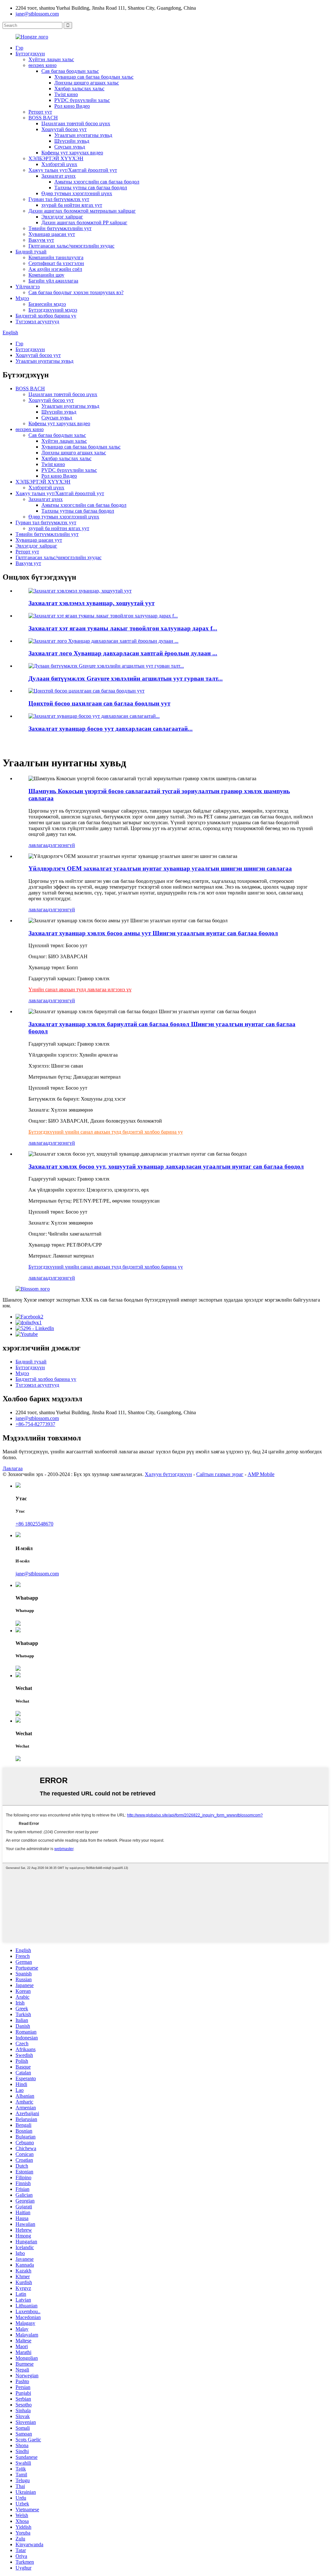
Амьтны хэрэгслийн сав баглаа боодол (97, 182)
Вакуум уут (41, 240)
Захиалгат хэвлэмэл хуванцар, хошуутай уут (91, 603)
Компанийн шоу (46, 275)
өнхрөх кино (43, 65)
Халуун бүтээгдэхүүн (168, 1474)
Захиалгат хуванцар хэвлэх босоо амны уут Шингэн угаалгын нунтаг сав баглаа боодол (153, 933)
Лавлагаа (13, 1468)
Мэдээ (22, 298)
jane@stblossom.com (37, 14)
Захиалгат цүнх (59, 176)
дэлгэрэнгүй (61, 845)
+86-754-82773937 (35, 1424)
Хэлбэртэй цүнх (59, 164)
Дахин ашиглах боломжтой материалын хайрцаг (82, 211)
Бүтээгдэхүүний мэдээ (53, 310)
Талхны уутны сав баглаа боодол (91, 188)
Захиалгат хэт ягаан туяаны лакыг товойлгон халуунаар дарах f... (123, 628)
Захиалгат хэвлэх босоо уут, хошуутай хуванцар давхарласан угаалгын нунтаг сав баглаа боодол (166, 1166)
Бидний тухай (31, 252)
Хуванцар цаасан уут (52, 234)
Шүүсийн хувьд (72, 141)
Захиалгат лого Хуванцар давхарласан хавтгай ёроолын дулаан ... (123, 653)
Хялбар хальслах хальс (79, 89)
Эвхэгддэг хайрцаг (62, 217)
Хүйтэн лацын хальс (51, 59)
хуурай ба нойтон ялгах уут (72, 205)
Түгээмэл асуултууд (37, 322)
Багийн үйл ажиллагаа (53, 281)
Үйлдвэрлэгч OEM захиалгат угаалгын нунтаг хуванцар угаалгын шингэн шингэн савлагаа (160, 868)
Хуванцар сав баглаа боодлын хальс (94, 77)
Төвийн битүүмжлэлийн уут (60, 228)
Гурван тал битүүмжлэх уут (59, 199)
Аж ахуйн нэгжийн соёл (55, 269)
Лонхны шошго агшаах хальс (87, 83)
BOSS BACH (43, 118)
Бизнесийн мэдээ (47, 304)
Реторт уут (40, 112)
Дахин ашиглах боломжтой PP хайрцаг (84, 222)
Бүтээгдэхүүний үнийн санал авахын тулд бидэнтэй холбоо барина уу (106, 1267)
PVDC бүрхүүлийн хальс (82, 100)
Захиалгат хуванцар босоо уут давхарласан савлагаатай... (111, 729)
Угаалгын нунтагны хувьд (83, 135)
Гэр (19, 48)
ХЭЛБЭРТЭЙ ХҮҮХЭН (56, 158)
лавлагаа (38, 845)
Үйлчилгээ (28, 287)
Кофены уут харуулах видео (72, 153)
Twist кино (66, 94)
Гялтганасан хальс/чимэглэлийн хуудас (71, 246)
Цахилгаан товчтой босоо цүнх (76, 123)
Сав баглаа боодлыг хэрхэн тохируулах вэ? (76, 292)
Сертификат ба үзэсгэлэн (56, 263)
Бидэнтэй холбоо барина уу (46, 316)
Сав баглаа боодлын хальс (70, 71)
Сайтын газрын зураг (220, 1474)
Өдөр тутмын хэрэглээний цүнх (77, 193)
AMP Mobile (261, 1474)
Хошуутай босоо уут (64, 129)
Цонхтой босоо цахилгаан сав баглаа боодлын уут (99, 703)
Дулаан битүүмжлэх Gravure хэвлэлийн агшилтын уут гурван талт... (126, 678)
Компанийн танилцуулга (56, 257)
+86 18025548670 (34, 1524)
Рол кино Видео (72, 106)
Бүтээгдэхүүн (30, 54)
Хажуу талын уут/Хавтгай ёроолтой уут (73, 170)
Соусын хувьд (70, 147)
